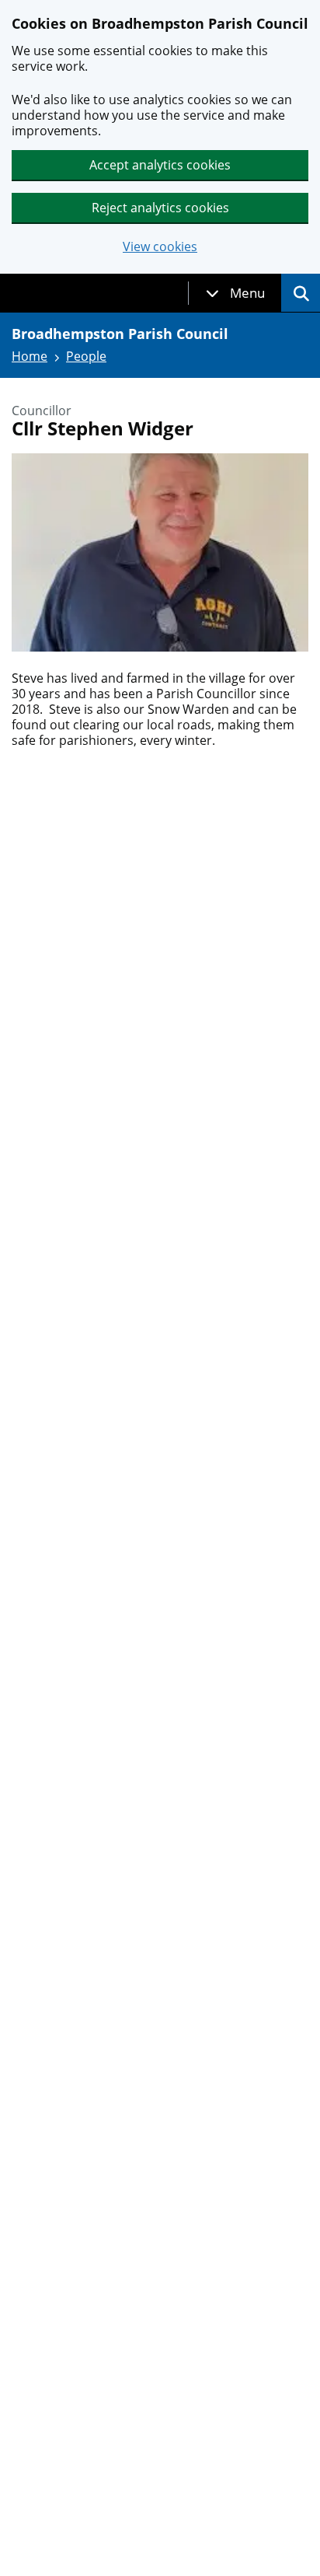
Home (30, 356)
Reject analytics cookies (160, 208)
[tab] (235, 293)
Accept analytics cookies (160, 165)
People (86, 356)
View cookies (160, 247)
